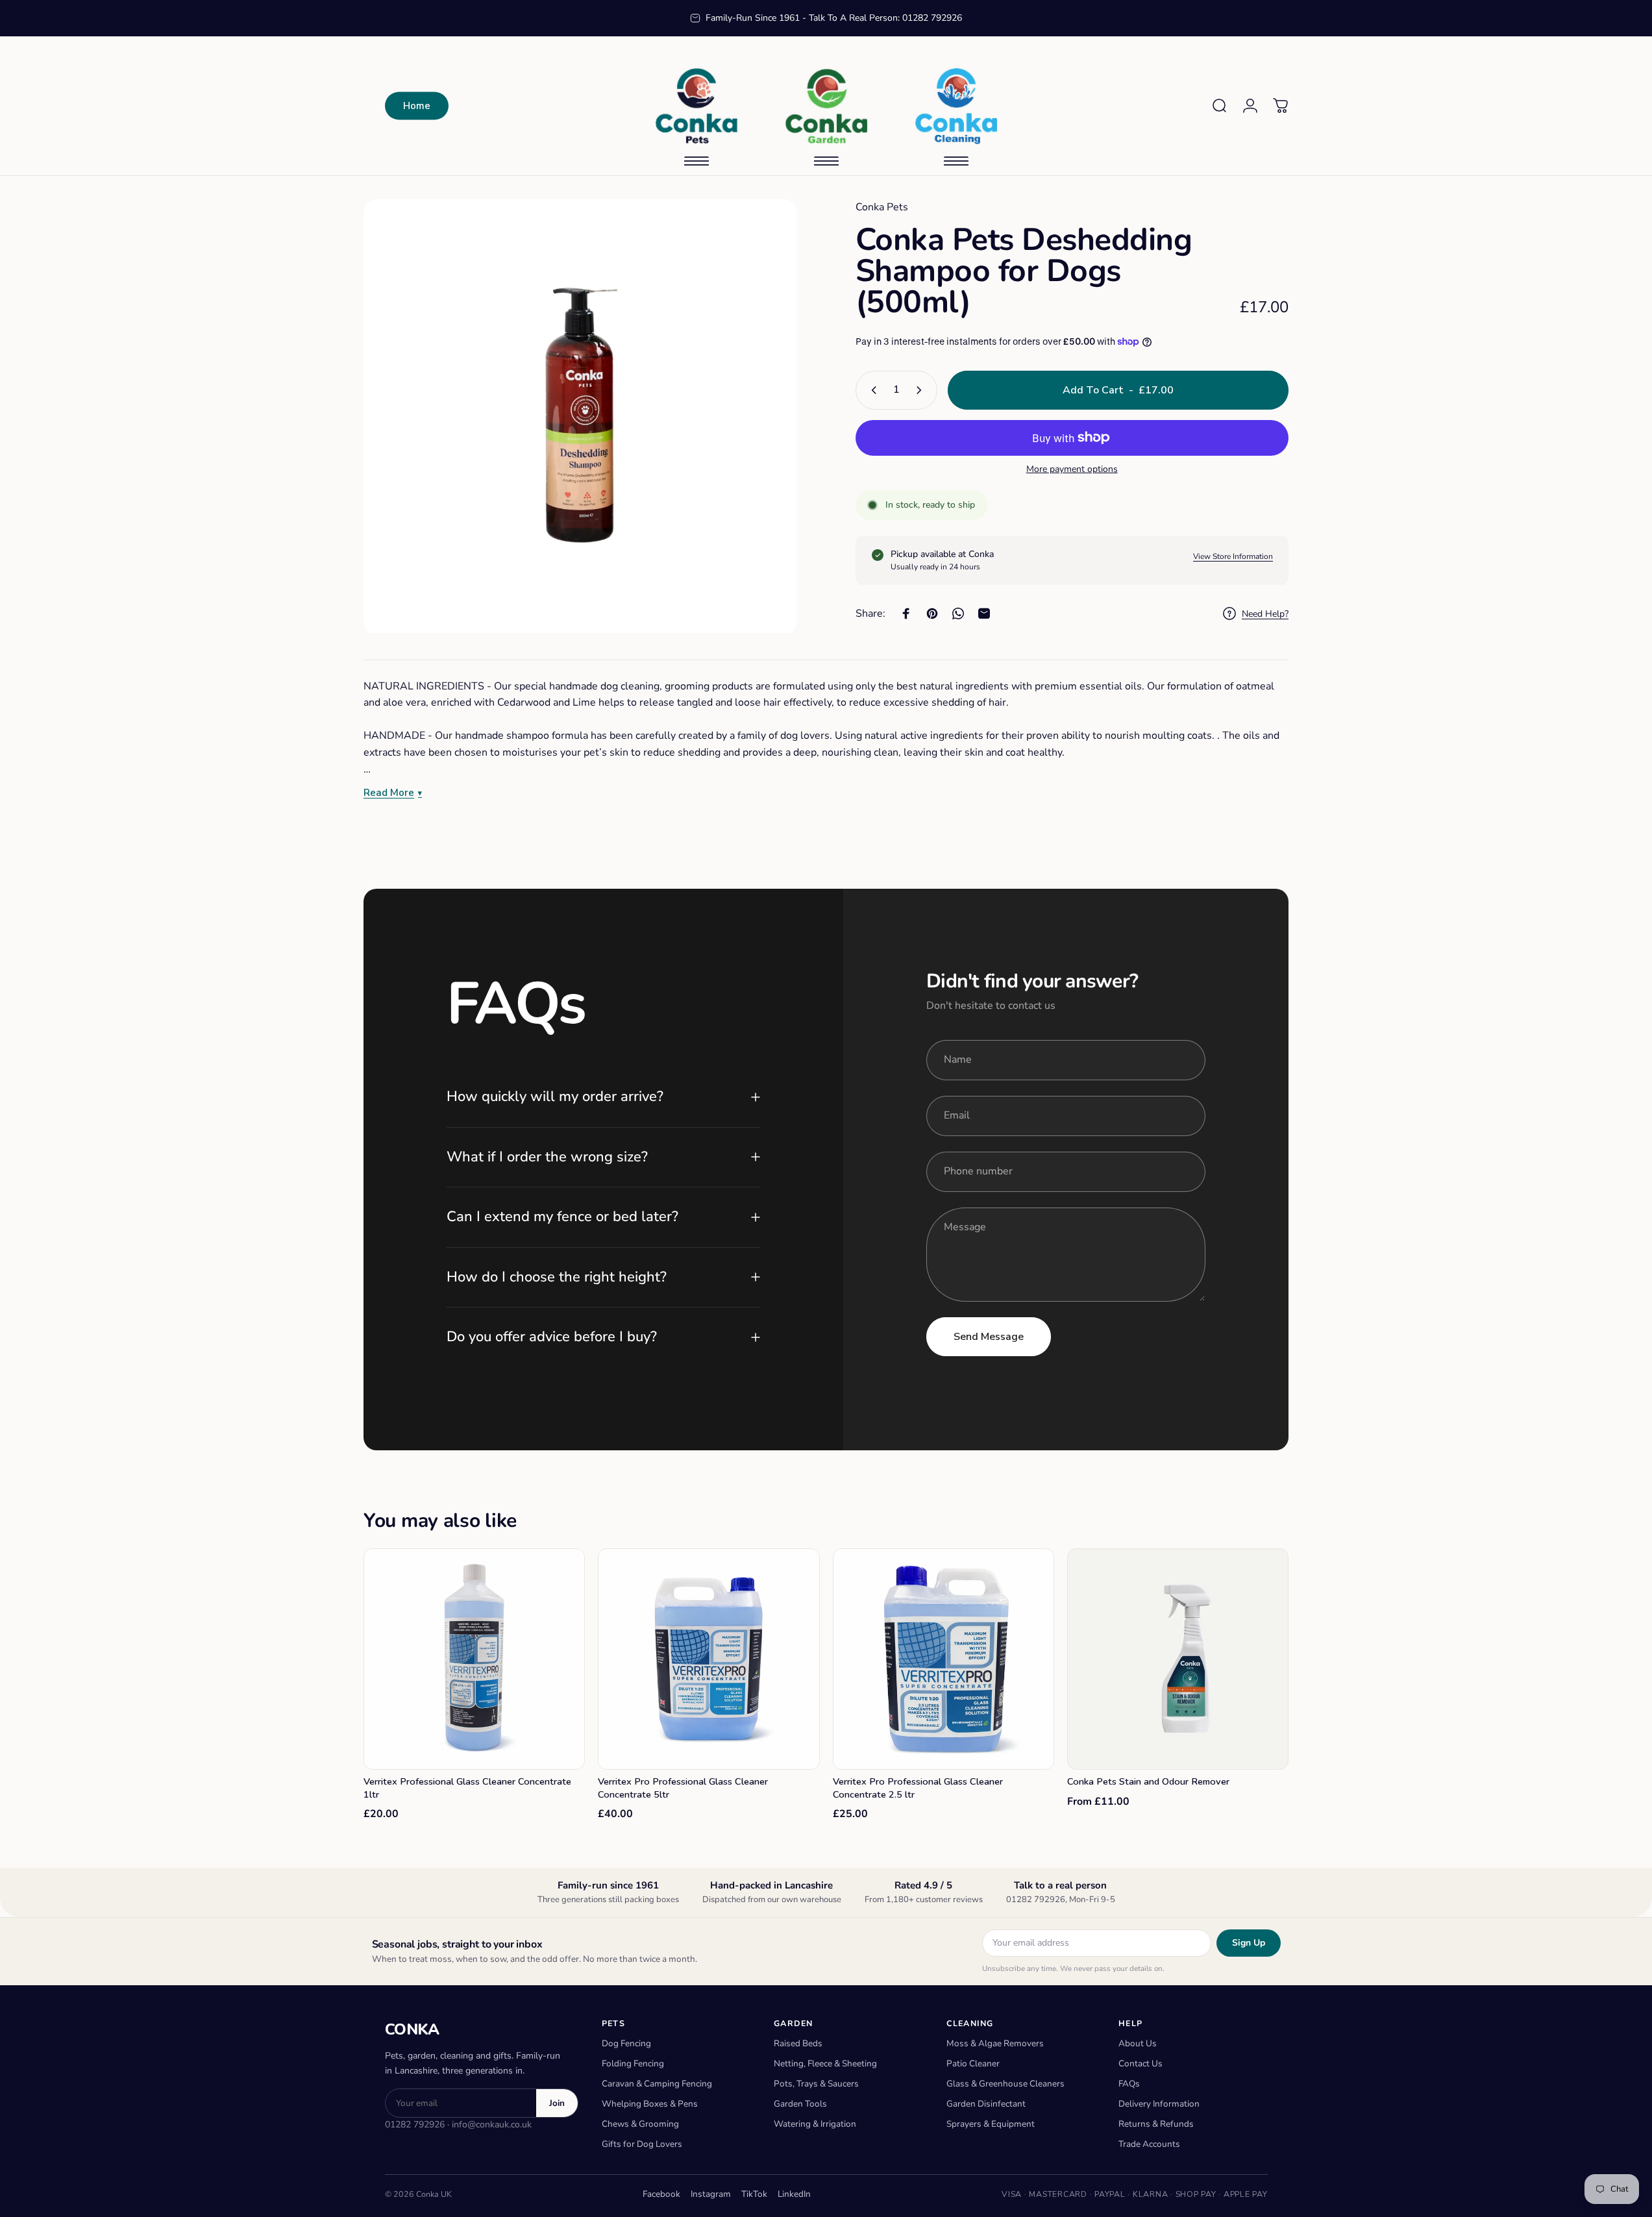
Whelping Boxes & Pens (650, 2104)
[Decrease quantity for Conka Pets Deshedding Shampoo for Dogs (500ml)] (871, 390)
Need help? (1265, 614)
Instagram (711, 2194)
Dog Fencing (626, 2043)
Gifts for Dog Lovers (642, 2144)
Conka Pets (882, 207)
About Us (1138, 2043)
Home (417, 106)
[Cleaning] (956, 106)
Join (557, 2103)
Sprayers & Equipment (991, 2124)
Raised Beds (798, 2043)
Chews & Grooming (640, 2124)
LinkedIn (794, 2194)
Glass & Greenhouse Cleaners (1005, 2084)
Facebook (661, 2194)
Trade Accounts (1149, 2144)
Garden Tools (800, 2104)
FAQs (1129, 2084)
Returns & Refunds (1156, 2124)
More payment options (1072, 469)
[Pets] (697, 106)
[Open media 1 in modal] (580, 416)
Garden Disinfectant (986, 2104)
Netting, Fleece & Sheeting (825, 2063)
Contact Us (1140, 2063)
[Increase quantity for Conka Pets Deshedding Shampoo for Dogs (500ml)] (922, 390)
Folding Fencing (633, 2063)
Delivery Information (1159, 2104)
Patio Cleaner (973, 2063)
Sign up (1249, 1943)
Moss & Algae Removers (995, 2043)
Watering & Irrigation (815, 2124)
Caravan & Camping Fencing (657, 2084)
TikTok (754, 2194)
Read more (389, 793)
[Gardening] (826, 106)
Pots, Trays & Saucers (816, 2084)
